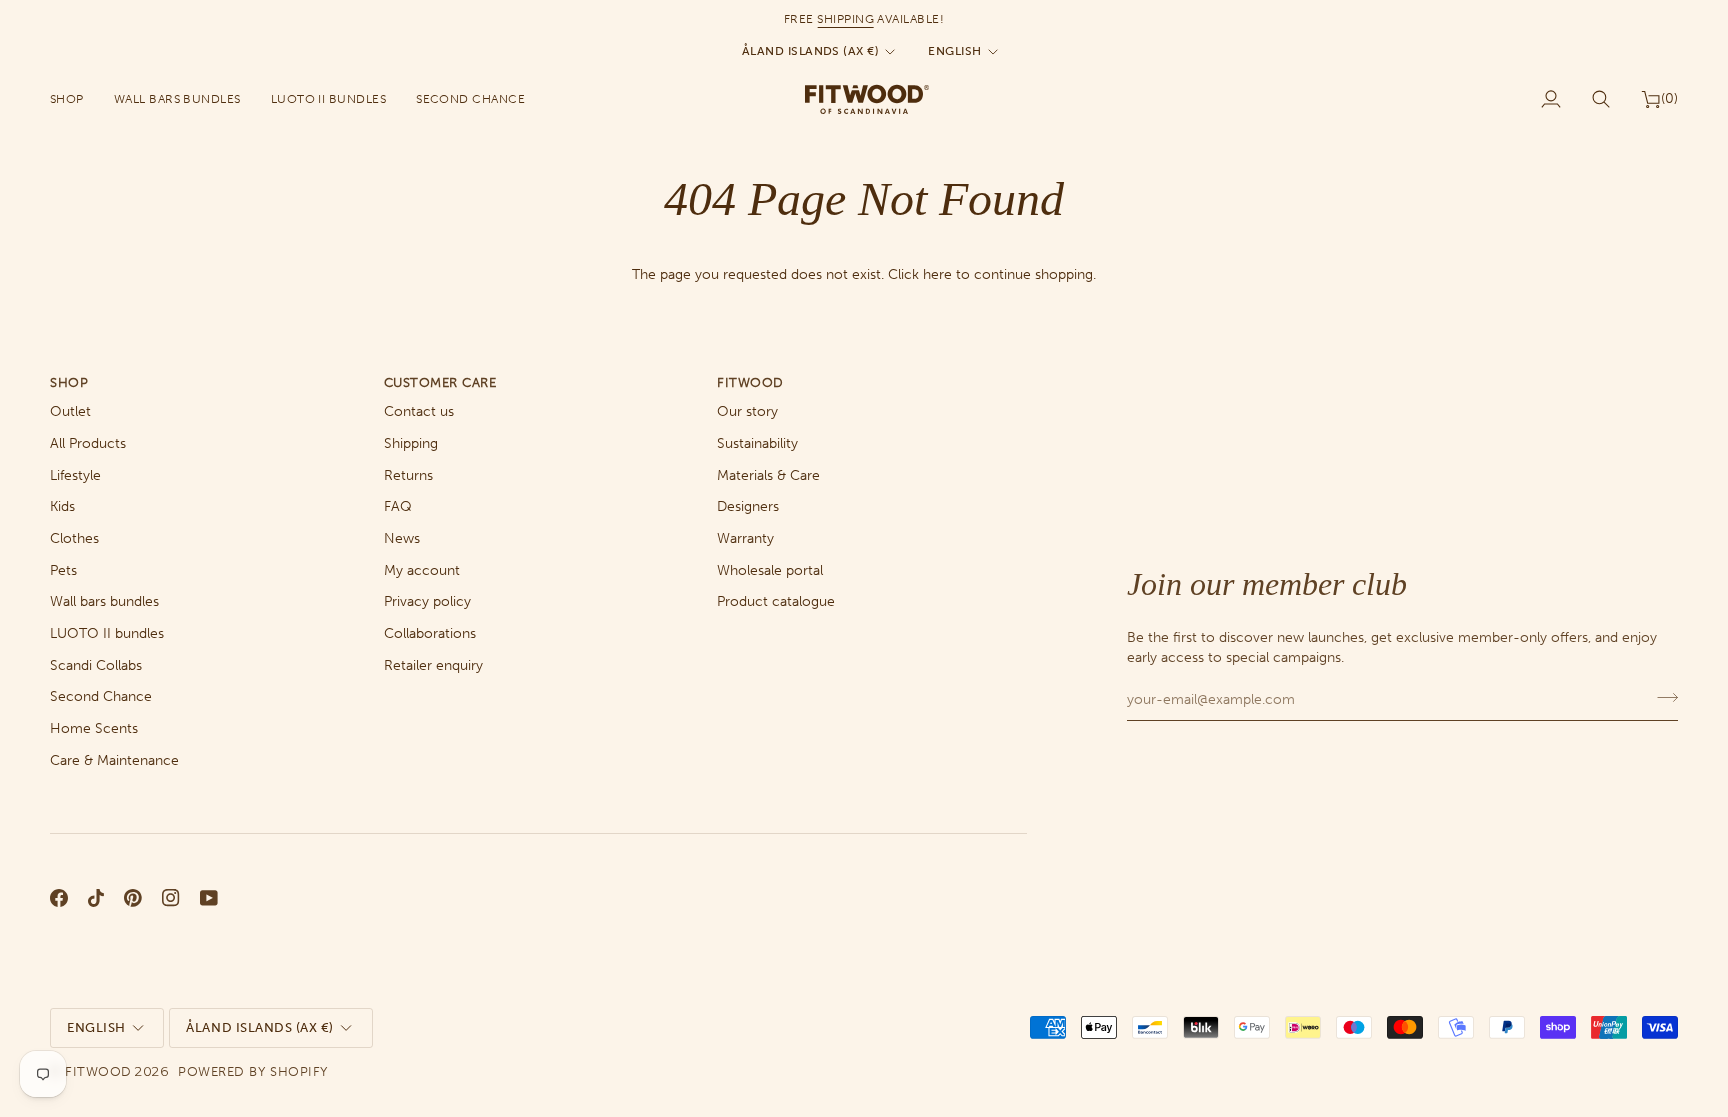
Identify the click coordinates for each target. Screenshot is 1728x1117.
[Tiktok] (96, 898)
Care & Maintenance (114, 760)
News (402, 538)
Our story (747, 411)
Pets (63, 570)
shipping (845, 19)
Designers (748, 506)
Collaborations (430, 633)
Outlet (70, 411)
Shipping (411, 443)
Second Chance (101, 696)
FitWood (98, 1071)
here (937, 274)
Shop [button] (69, 382)
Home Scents (94, 728)
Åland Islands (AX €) (810, 51)
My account (422, 570)
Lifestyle (75, 475)
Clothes (74, 538)
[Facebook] (59, 898)
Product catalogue (776, 601)
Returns (408, 475)
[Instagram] (171, 898)
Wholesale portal (770, 570)
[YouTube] (209, 898)
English (954, 51)
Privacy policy (427, 601)
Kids (62, 506)
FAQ (398, 506)
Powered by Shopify (252, 1071)
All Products (88, 443)
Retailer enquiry (433, 665)
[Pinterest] (133, 898)
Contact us (419, 411)
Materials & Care (768, 475)
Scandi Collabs (96, 665)
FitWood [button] (750, 382)
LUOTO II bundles (107, 633)
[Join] (1661, 697)
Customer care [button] (440, 382)
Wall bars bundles (104, 601)
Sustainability (757, 443)
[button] (74, 99)
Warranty (745, 538)
